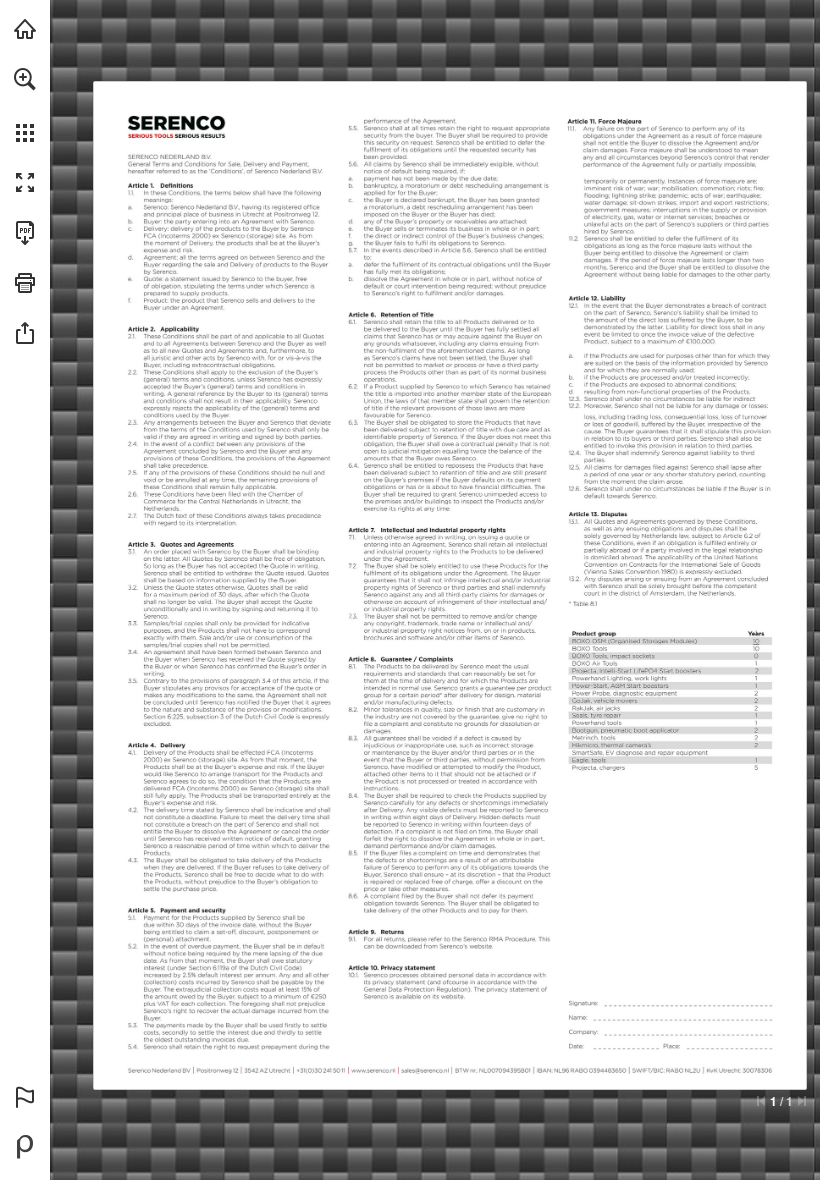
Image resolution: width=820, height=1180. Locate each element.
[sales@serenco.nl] (433, 1068)
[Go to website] (138, 199)
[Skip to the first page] (761, 1101)
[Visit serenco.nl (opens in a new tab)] (25, 29)
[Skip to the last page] (802, 1101)
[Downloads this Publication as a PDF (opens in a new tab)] (25, 233)
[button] (25, 79)
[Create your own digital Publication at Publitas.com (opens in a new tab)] (25, 1147)
